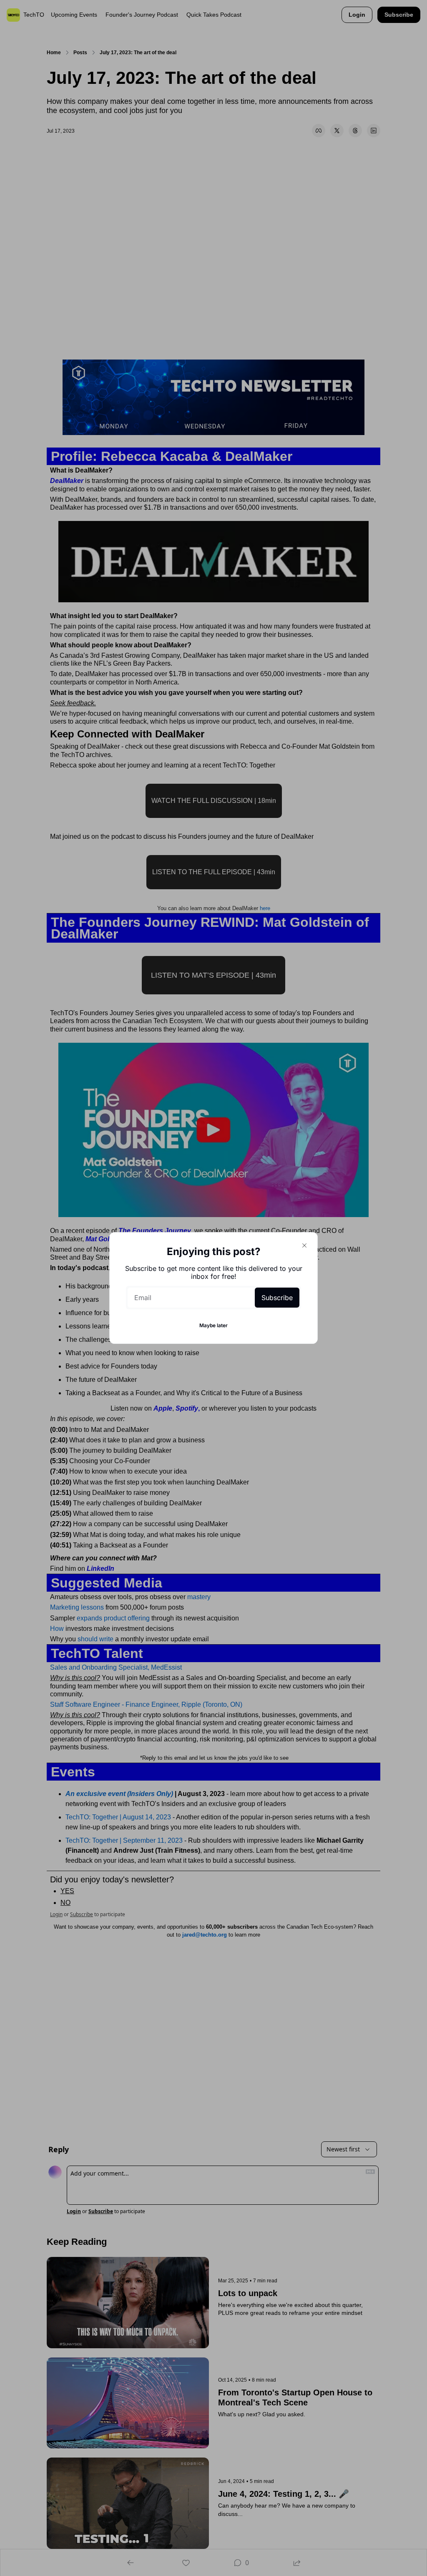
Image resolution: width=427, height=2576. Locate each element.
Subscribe (277, 1298)
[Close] (304, 1245)
